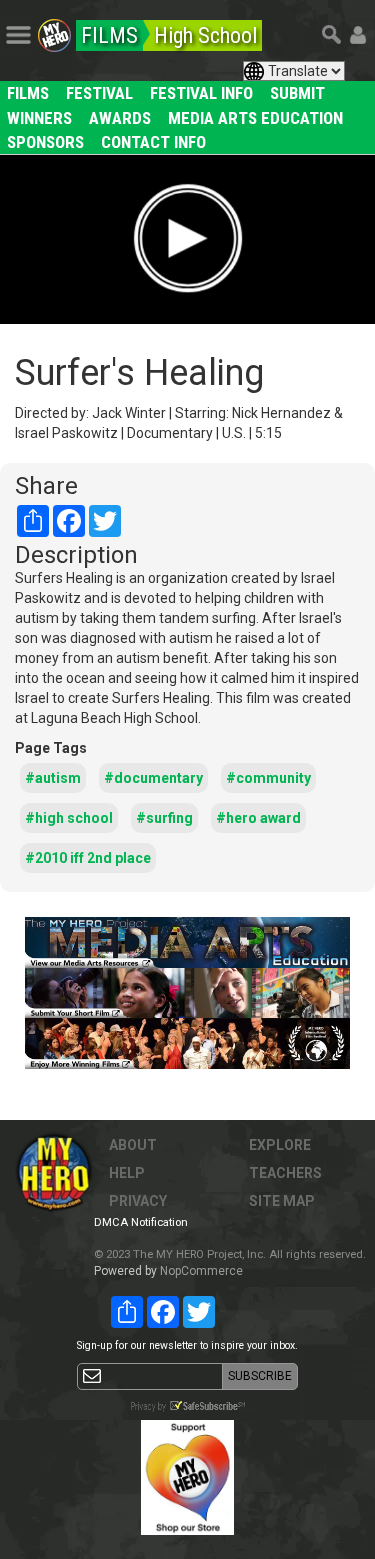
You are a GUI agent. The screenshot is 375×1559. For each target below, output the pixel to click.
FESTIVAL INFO (201, 93)
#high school (69, 818)
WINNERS (39, 118)
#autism (53, 778)
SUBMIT (297, 93)
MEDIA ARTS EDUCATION (255, 118)
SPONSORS (45, 142)
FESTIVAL (99, 93)
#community (268, 778)
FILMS (28, 93)
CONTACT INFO (153, 142)
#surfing (164, 818)
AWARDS (120, 118)
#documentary (153, 778)
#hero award (258, 818)
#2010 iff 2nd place (88, 858)
